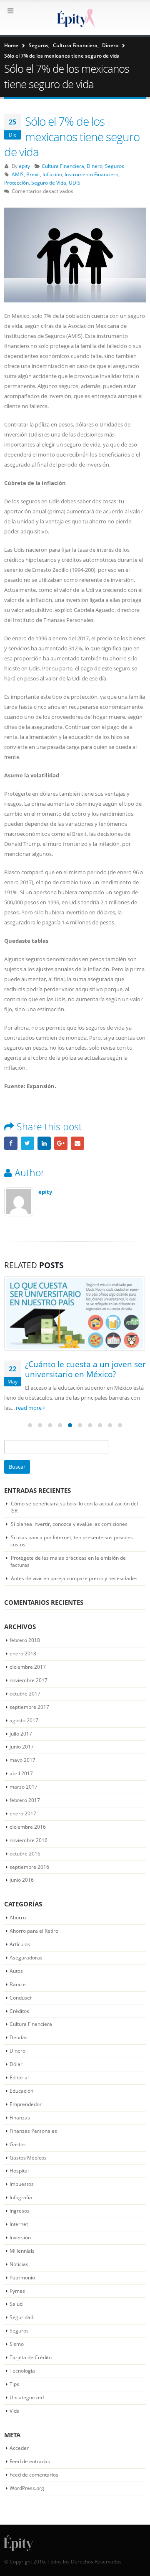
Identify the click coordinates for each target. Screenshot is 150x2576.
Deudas (19, 2037)
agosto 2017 (24, 1720)
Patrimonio (22, 2278)
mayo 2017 (22, 1760)
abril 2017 (21, 1773)
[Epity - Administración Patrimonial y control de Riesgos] (75, 18)
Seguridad (21, 2317)
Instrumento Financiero (91, 174)
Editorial (19, 2077)
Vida (15, 2411)
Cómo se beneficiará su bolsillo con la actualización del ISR (74, 1507)
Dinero (95, 166)
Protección (16, 183)
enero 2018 (23, 1653)
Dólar (16, 2064)
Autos (16, 1971)
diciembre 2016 (28, 1827)
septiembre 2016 (29, 1867)
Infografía (21, 2197)
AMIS (18, 174)
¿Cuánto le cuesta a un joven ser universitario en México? (85, 1369)
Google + (61, 1143)
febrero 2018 (25, 1640)
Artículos (20, 1944)
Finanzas (20, 2118)
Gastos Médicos (28, 2158)
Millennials (22, 2251)
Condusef (21, 1998)
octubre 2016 (25, 1854)
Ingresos (20, 2211)
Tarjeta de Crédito (31, 2357)
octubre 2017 (25, 1694)
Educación (21, 2091)
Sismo (17, 2344)
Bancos (18, 1984)
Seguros (115, 166)
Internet (19, 2224)
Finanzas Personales (33, 2131)
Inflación (52, 174)
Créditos (19, 2011)
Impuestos (22, 2184)
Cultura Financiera (63, 166)
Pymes (17, 2291)
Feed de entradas (30, 2461)
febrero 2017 (25, 1800)
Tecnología (22, 2371)
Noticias (19, 2264)
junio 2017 (22, 1747)
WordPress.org (27, 2488)
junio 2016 (22, 1880)
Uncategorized (27, 2397)
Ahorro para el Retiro (34, 1931)
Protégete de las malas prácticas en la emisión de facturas (68, 1561)
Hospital (19, 2171)
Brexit (33, 174)
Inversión (20, 2237)
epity (24, 166)
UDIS (75, 183)
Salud (16, 2304)
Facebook (11, 1143)
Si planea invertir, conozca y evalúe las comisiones (69, 1524)
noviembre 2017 (29, 1680)
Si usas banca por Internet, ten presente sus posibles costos (72, 1541)
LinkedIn (44, 1143)
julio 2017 (21, 1734)
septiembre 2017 (29, 1707)
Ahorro (18, 1917)
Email (77, 1143)
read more (29, 1408)
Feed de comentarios (34, 2475)
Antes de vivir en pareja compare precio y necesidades (74, 1578)
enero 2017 (23, 1813)
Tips (14, 2384)
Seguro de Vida (49, 183)
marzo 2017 (24, 1787)
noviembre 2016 (29, 1840)
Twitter (27, 1143)
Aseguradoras (26, 1958)
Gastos (18, 2144)
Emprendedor (26, 2104)
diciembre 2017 (28, 1667)
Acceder (19, 2448)
